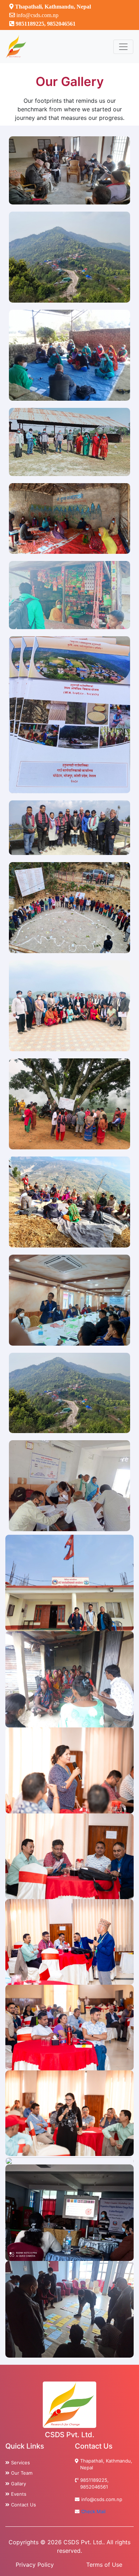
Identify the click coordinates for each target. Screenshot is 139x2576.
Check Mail (93, 2511)
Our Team (22, 2473)
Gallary (19, 2484)
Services (20, 2463)
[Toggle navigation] (123, 47)
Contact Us (24, 2505)
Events (19, 2494)
